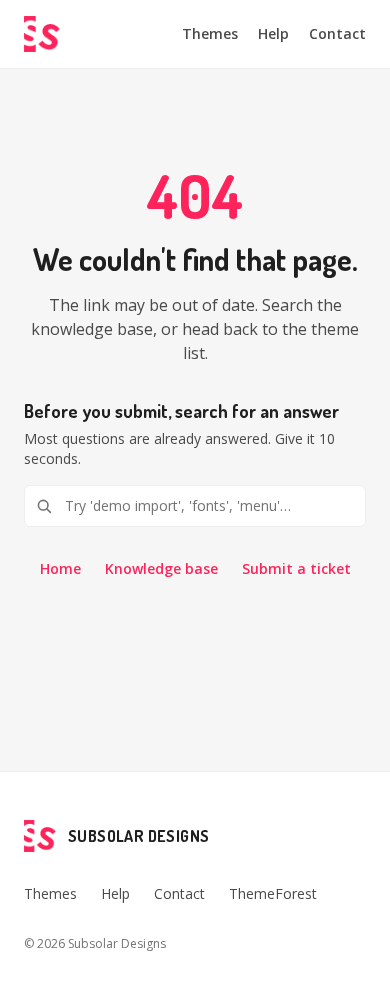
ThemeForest (273, 893)
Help (273, 33)
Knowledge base (161, 568)
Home (60, 568)
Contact (337, 33)
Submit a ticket (296, 568)
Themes (210, 33)
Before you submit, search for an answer (181, 411)
